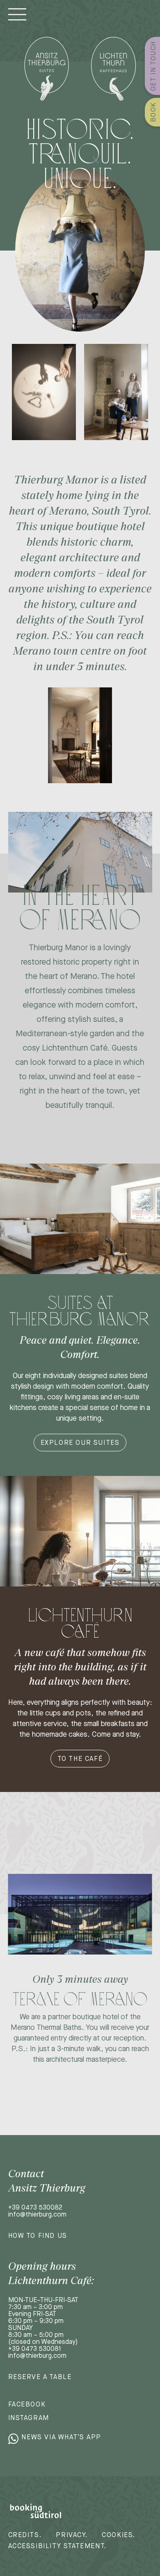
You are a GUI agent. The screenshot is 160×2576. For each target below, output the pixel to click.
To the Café (80, 1759)
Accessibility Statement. (57, 2546)
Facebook (27, 2404)
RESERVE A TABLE (40, 2377)
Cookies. (119, 2535)
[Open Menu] (17, 14)
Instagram (29, 2418)
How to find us (38, 2236)
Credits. (25, 2535)
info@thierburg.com (37, 2214)
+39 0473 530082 (35, 2207)
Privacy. (72, 2535)
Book (153, 112)
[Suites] (47, 69)
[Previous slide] (16, 1913)
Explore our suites (80, 1443)
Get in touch (153, 66)
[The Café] (113, 69)
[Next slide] (144, 1913)
